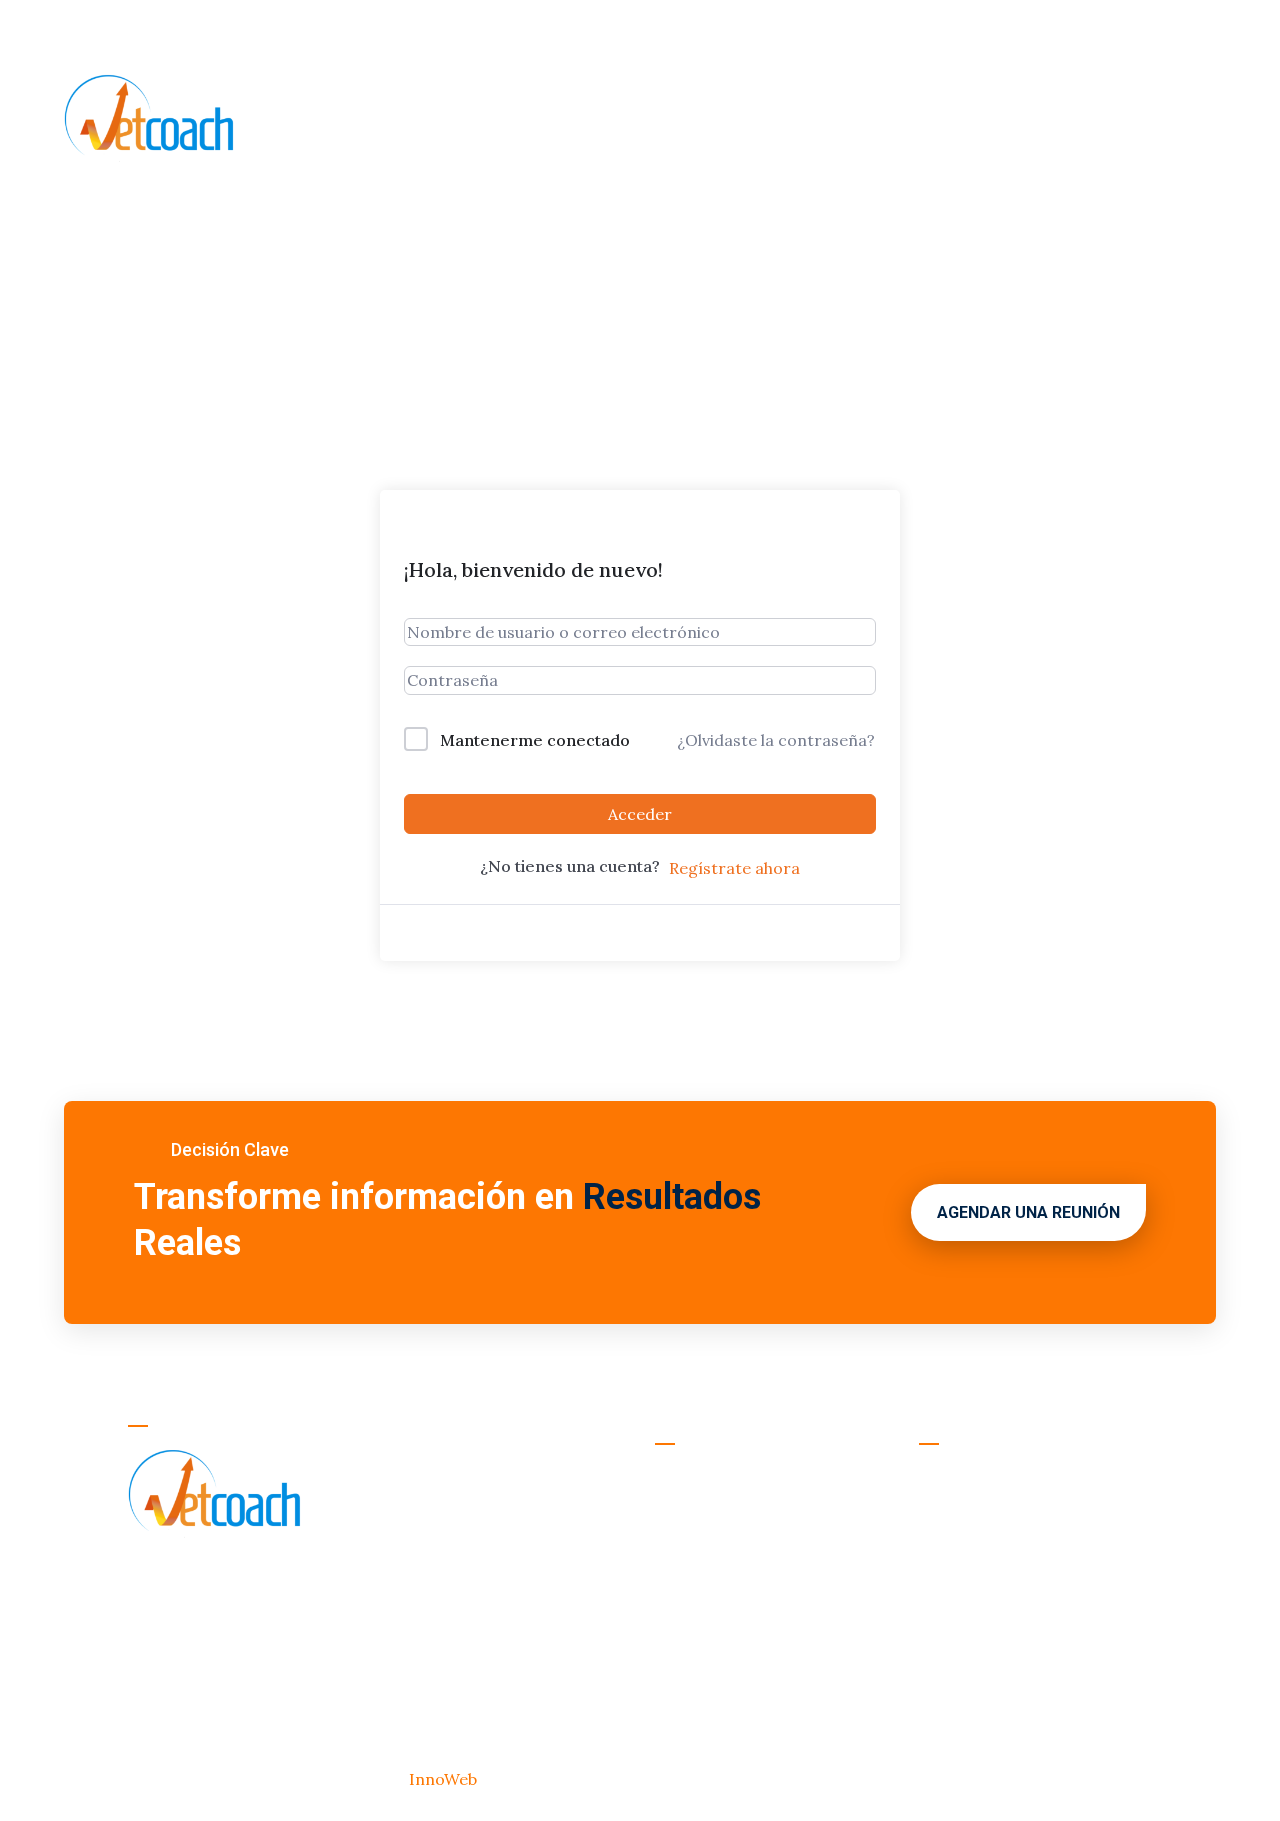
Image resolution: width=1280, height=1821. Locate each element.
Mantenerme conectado (535, 740)
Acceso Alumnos (1133, 29)
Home (311, 120)
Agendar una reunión (1028, 1212)
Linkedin (867, 31)
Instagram (740, 31)
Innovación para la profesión (1030, 1694)
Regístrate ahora (734, 868)
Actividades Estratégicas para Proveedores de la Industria (1034, 1524)
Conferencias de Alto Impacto (1034, 1662)
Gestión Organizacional (1010, 1479)
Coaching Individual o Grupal (1029, 1630)
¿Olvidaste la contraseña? (776, 740)
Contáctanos (775, 120)
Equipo (582, 120)
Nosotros (395, 120)
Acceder (640, 814)
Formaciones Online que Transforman (1013, 1583)
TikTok (982, 31)
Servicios (495, 120)
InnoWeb (445, 1779)
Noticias (665, 120)
